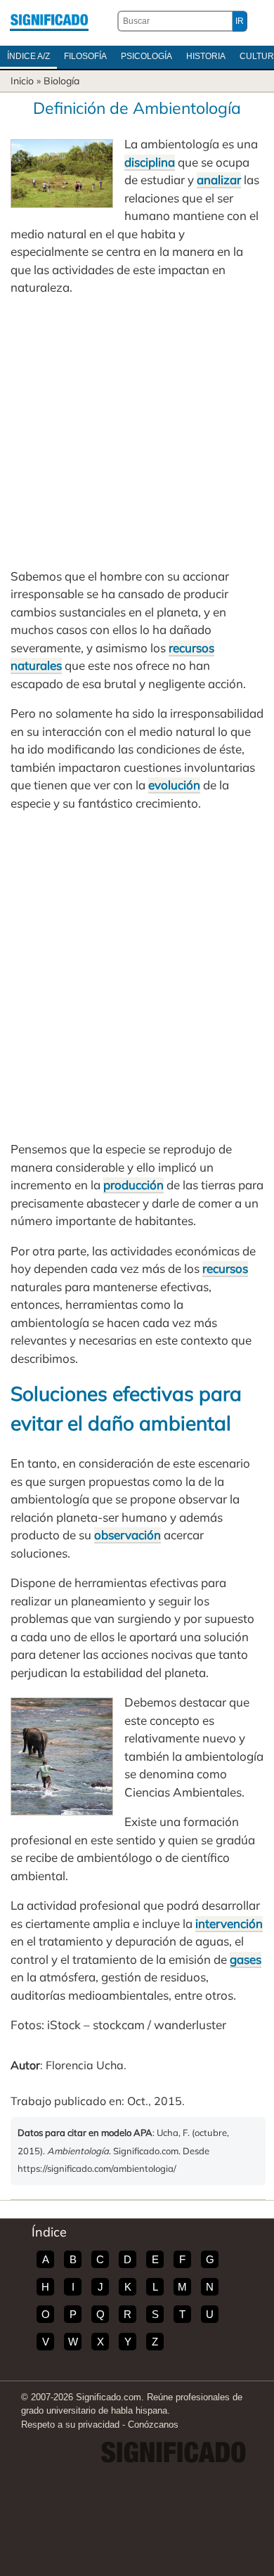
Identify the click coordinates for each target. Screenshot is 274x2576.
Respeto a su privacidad (70, 2425)
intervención (229, 1923)
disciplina (150, 162)
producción (133, 1185)
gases (246, 1959)
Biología (61, 81)
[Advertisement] (137, 432)
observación (128, 1535)
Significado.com (49, 21)
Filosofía (85, 56)
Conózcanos (153, 2425)
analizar (219, 180)
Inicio (22, 81)
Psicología (146, 56)
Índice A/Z (28, 56)
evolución (174, 785)
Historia (206, 56)
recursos (225, 1268)
